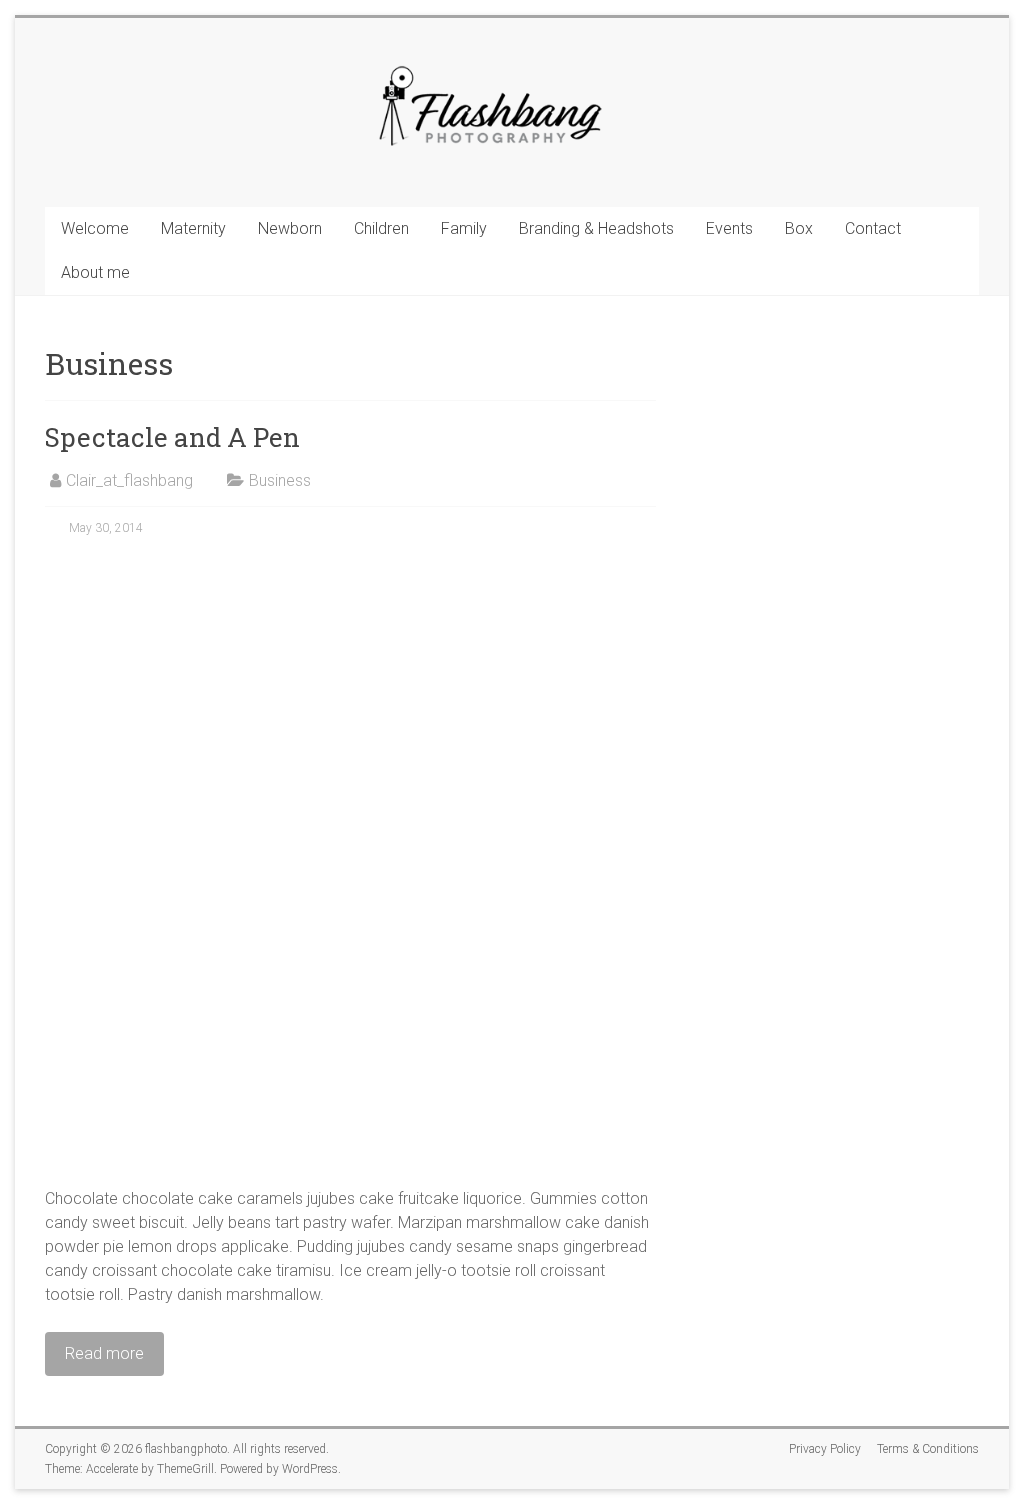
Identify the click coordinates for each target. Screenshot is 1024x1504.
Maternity (193, 228)
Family (464, 228)
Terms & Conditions (928, 1449)
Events (729, 228)
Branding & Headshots (596, 228)
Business (280, 480)
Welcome (95, 228)
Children (381, 228)
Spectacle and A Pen (172, 437)
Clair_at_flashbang (129, 480)
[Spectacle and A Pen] (350, 567)
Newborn (290, 228)
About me (95, 272)
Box (799, 228)
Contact (873, 228)
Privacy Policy (825, 1449)
